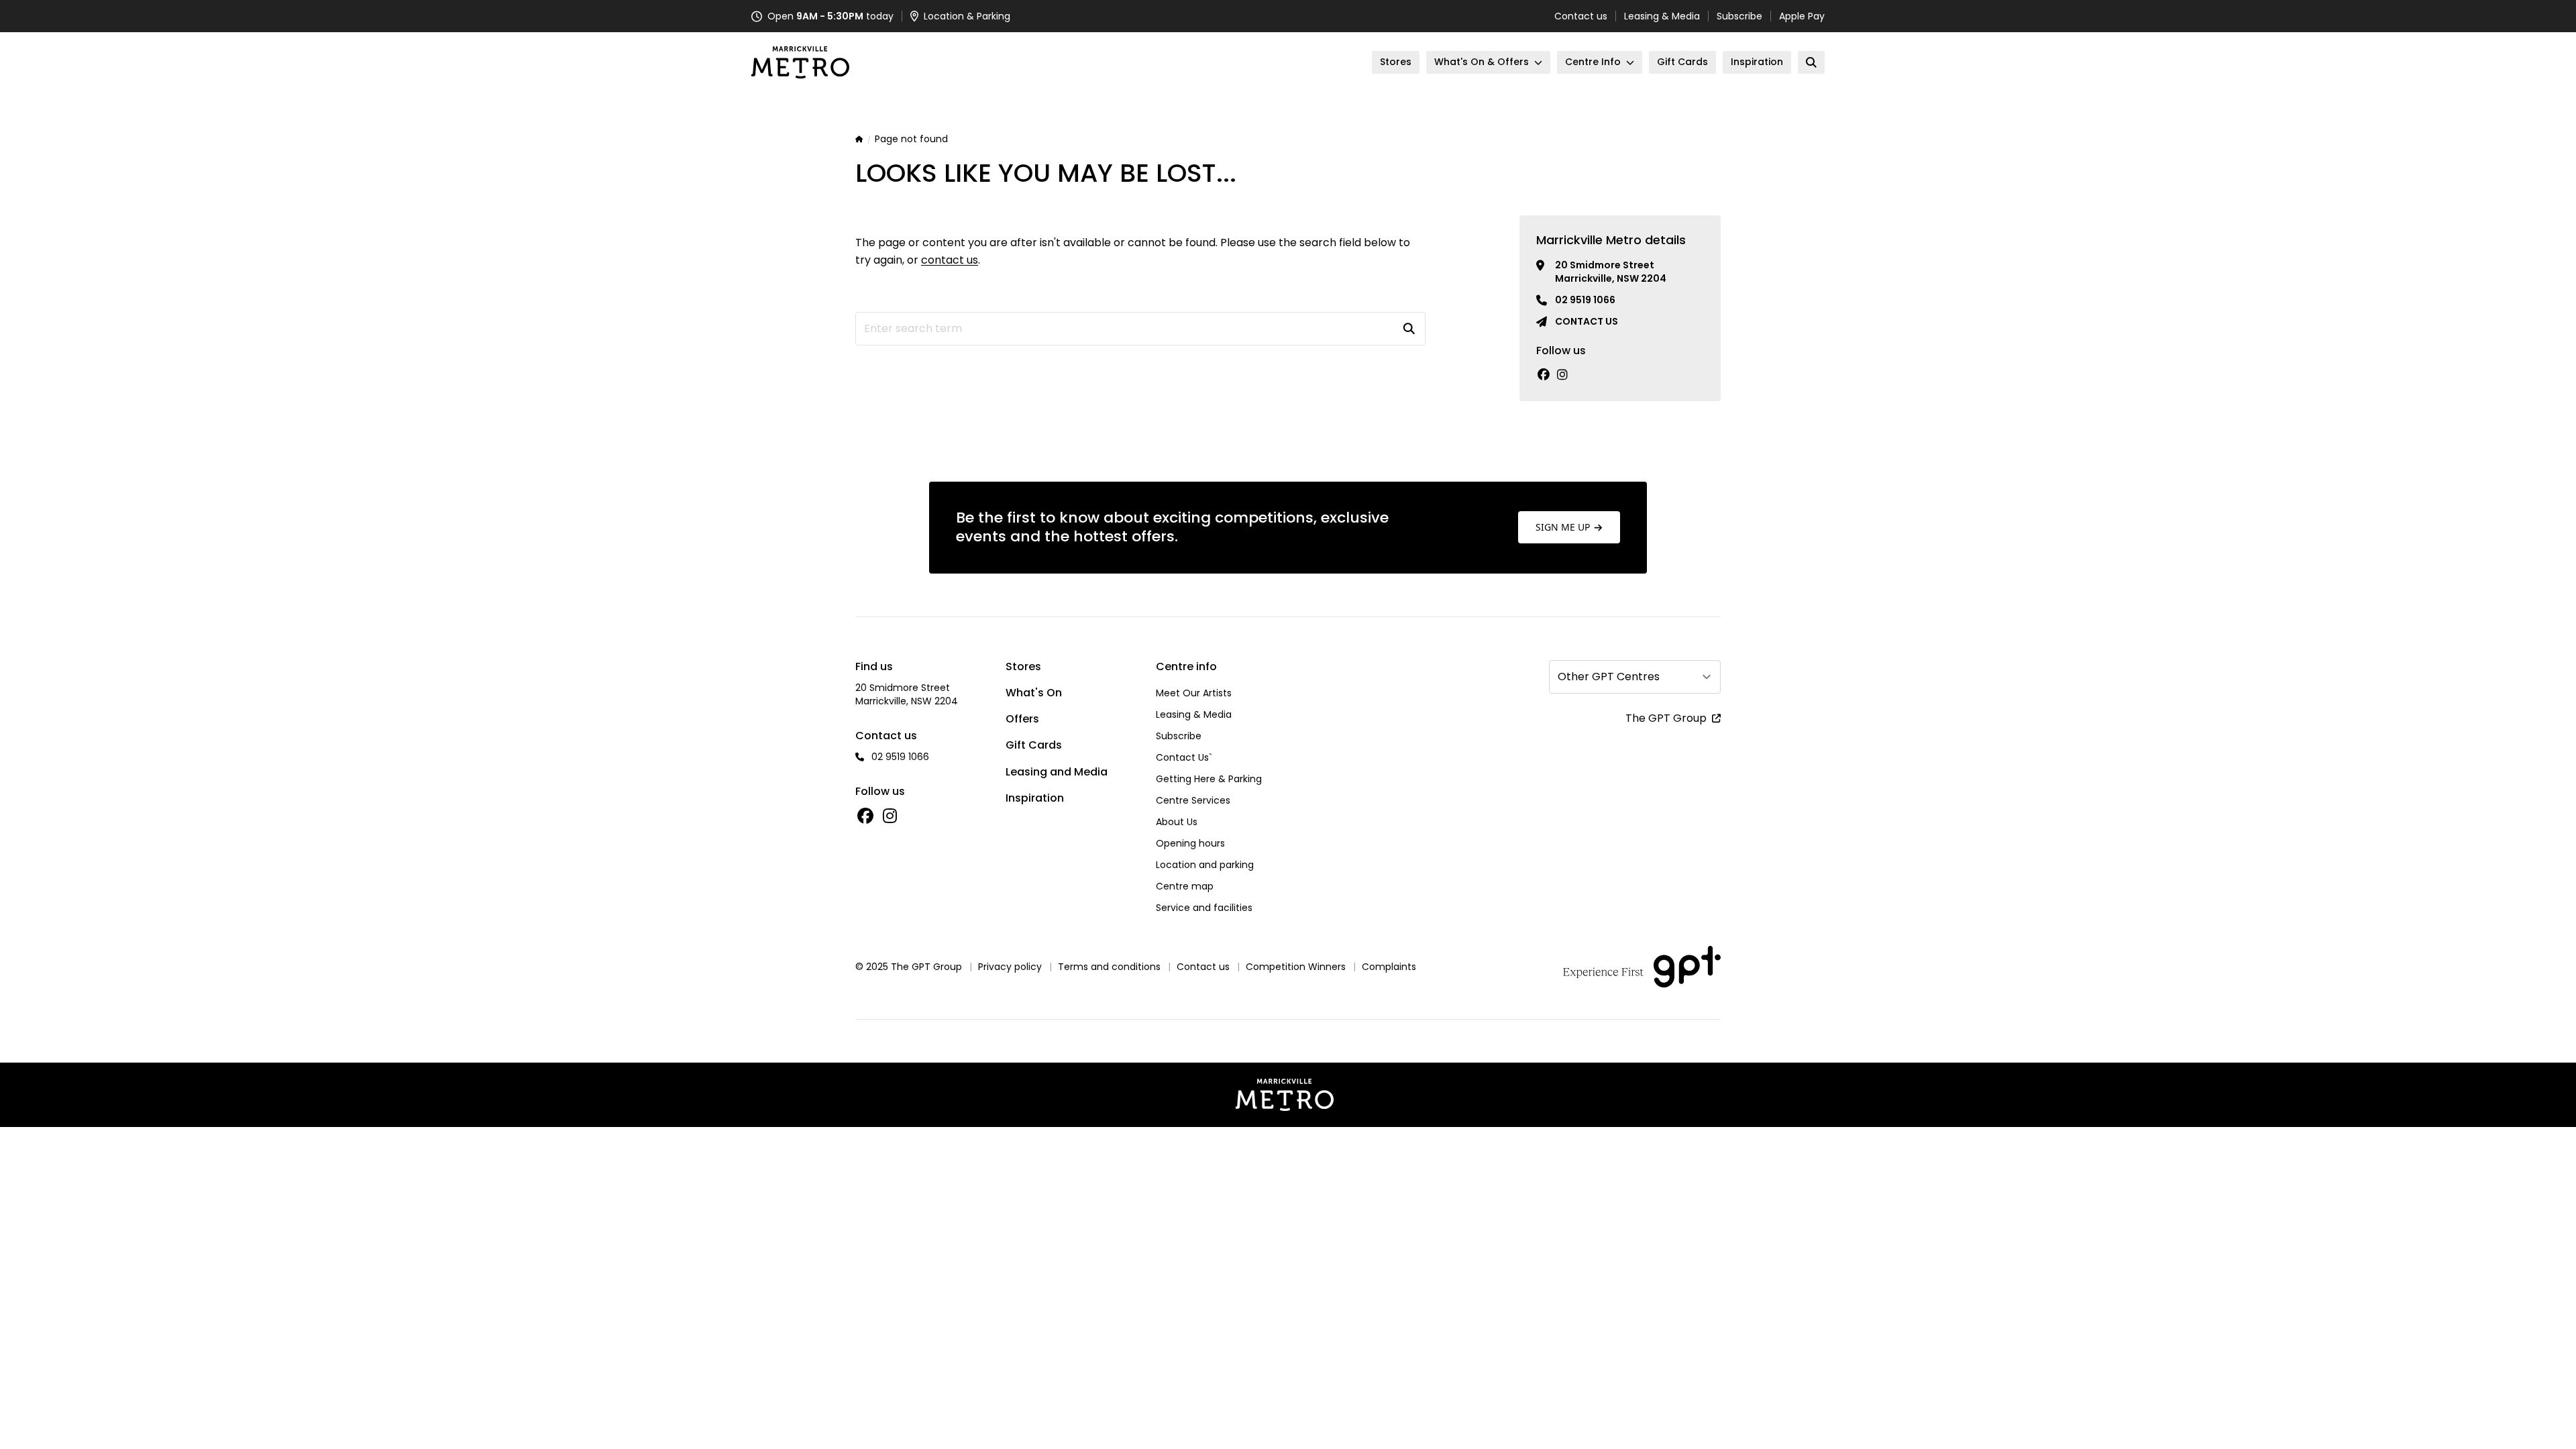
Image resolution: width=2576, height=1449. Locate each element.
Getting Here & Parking (1209, 779)
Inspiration (1035, 798)
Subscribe (1739, 16)
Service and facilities (1204, 908)
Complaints (1389, 967)
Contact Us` (1184, 757)
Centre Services (1193, 800)
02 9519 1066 (1585, 300)
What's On (1034, 693)
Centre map (1185, 886)
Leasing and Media (1057, 772)
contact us (950, 260)
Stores (1023, 666)
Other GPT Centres (1609, 677)
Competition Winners (1296, 967)
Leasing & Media (1662, 16)
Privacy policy (1010, 967)
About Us (1177, 822)
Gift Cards (1034, 745)
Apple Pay (1802, 16)
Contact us (1581, 16)
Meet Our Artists (1194, 693)
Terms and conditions (1109, 967)
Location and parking (1205, 865)
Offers (1022, 719)
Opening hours (1190, 843)
